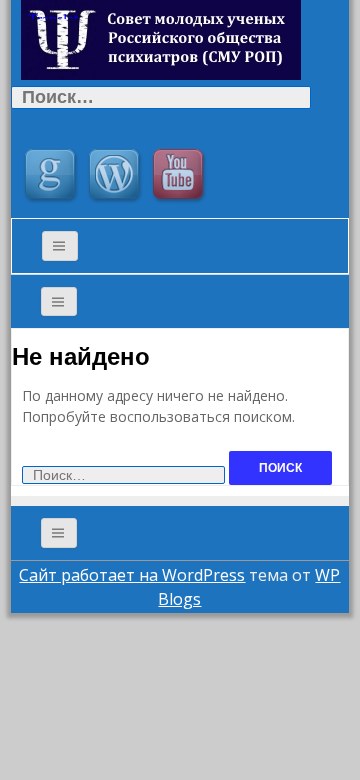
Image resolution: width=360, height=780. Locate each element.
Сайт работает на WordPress (132, 575)
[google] (53, 177)
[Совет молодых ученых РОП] (161, 38)
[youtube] (181, 177)
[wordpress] (117, 177)
